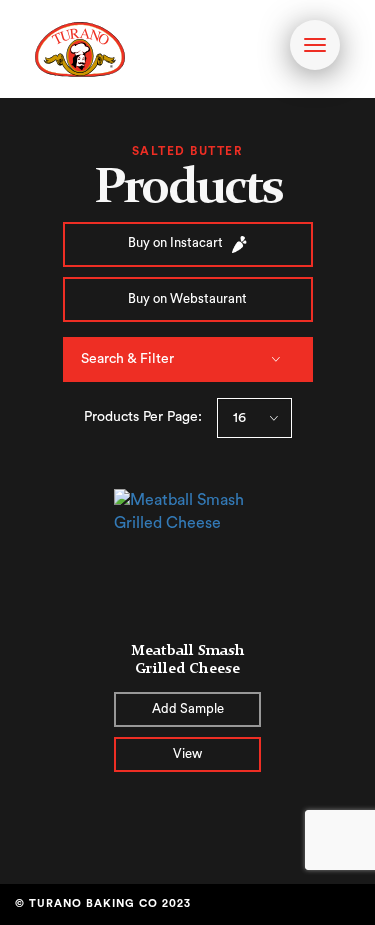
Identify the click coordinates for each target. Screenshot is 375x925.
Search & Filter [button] (127, 359)
